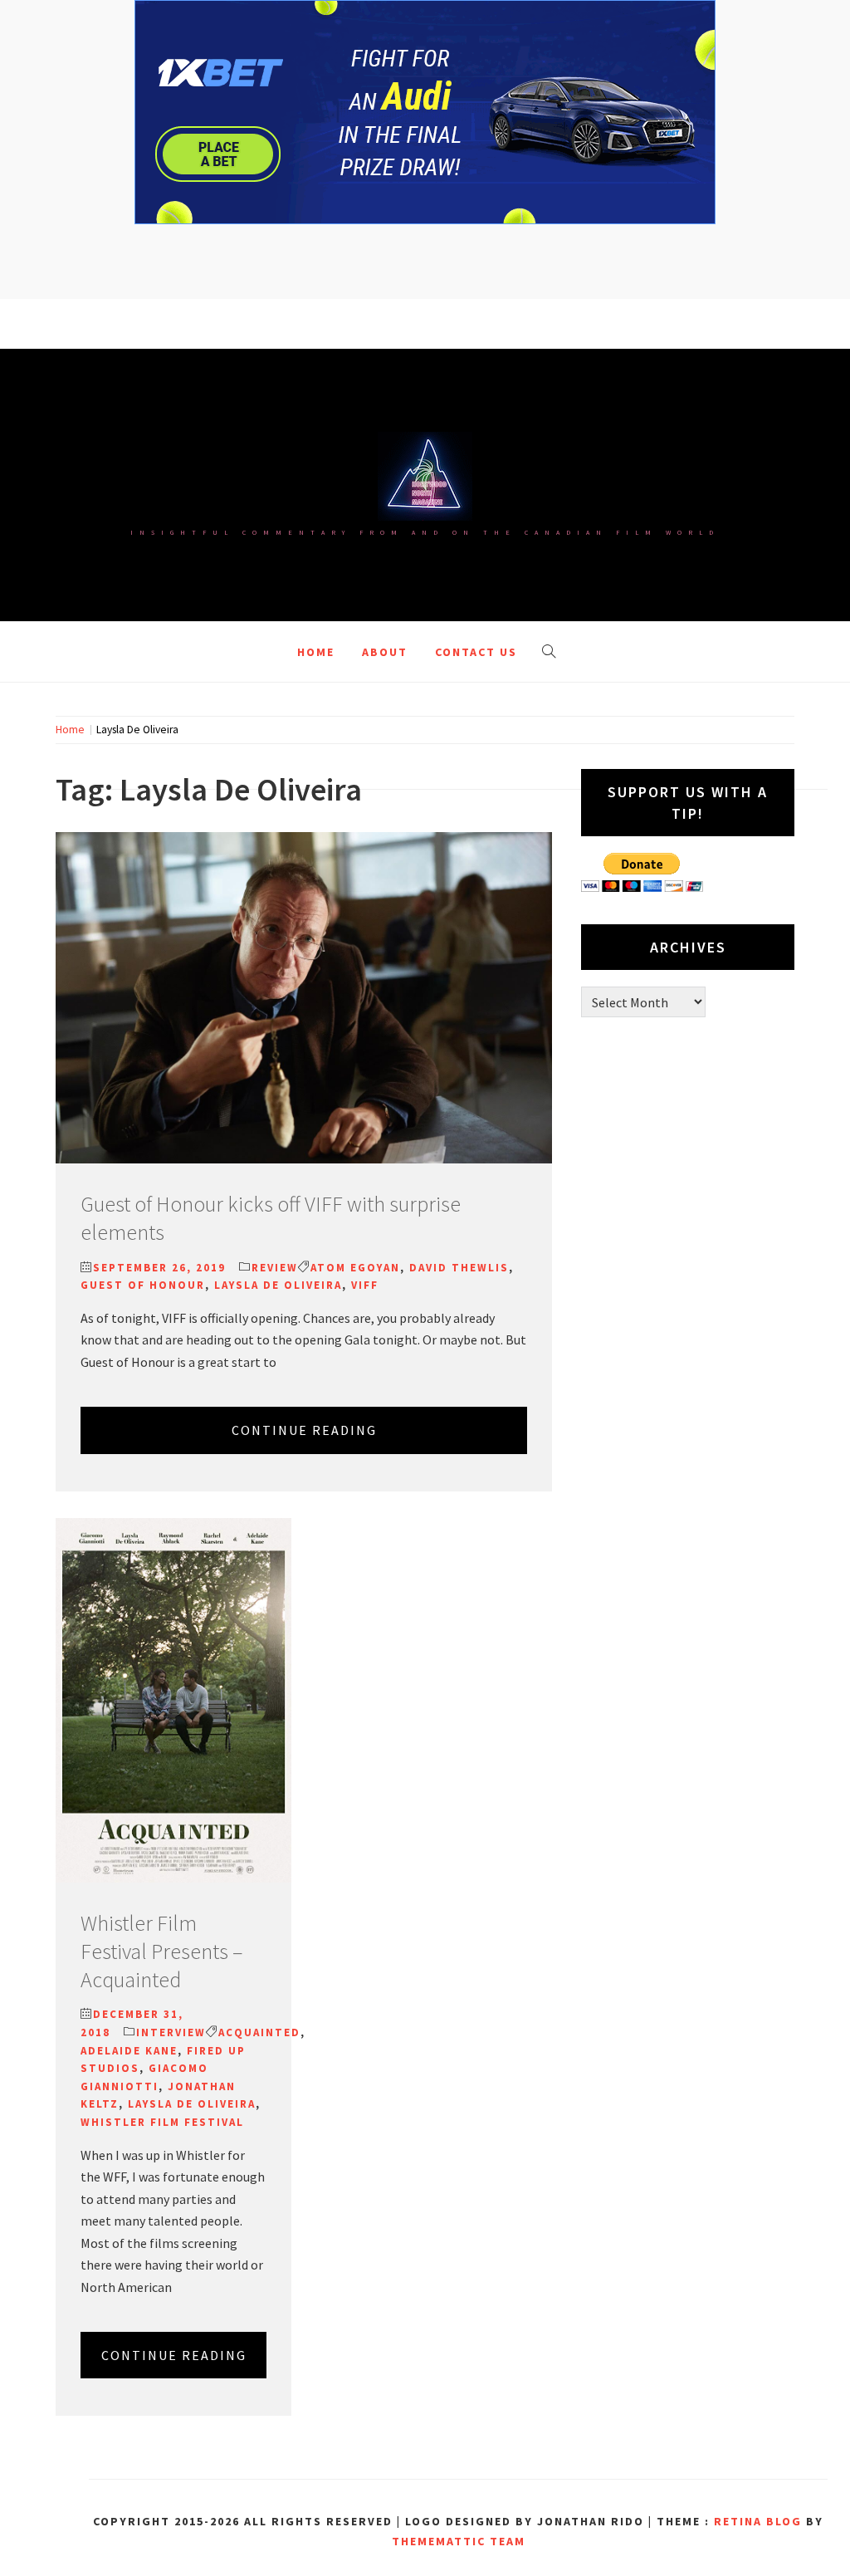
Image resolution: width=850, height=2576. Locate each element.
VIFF (365, 1285)
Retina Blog (758, 2521)
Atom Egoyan (355, 1268)
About (385, 652)
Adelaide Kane (129, 2051)
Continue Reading (304, 1430)
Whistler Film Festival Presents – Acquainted (161, 1951)
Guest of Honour (143, 1285)
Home (316, 652)
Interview (171, 2032)
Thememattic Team (459, 2541)
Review (275, 1268)
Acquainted (259, 2032)
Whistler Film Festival (162, 2122)
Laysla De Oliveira (278, 1285)
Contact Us (476, 652)
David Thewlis (459, 1268)
